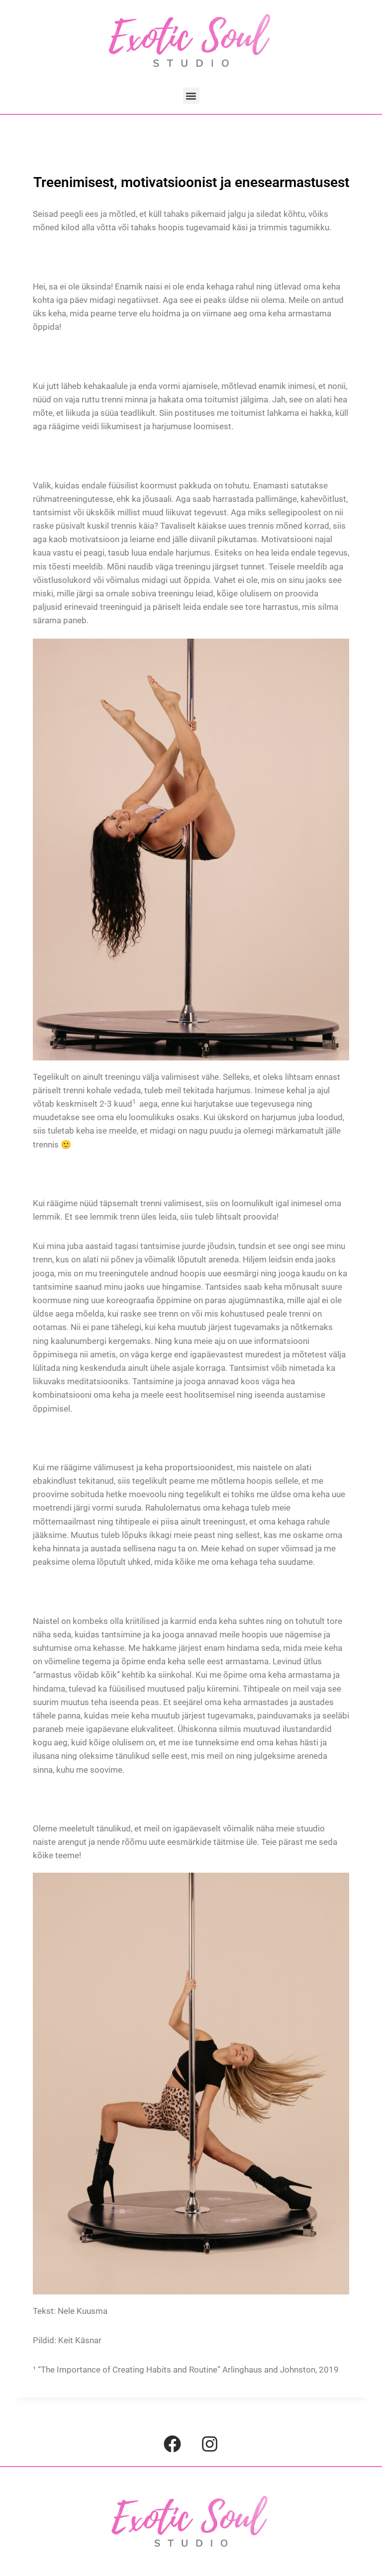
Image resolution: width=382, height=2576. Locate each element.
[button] (191, 96)
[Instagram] (210, 2444)
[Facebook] (173, 2444)
